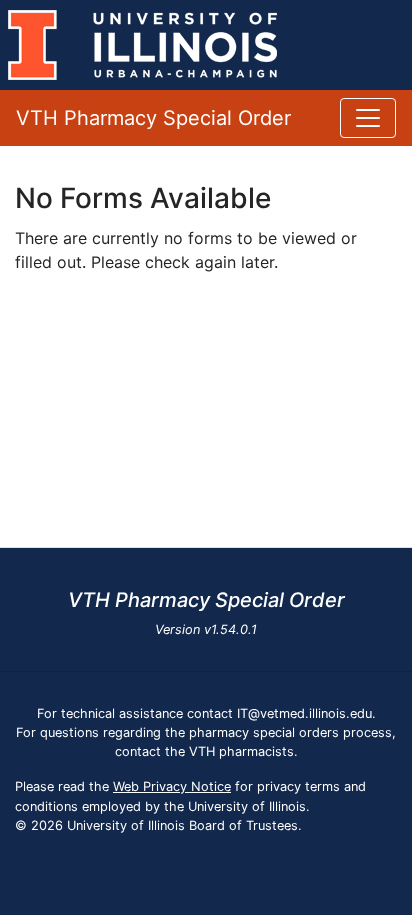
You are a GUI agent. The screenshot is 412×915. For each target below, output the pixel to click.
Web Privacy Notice (172, 786)
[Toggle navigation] (368, 118)
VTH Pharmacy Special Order (153, 118)
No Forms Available (143, 198)
